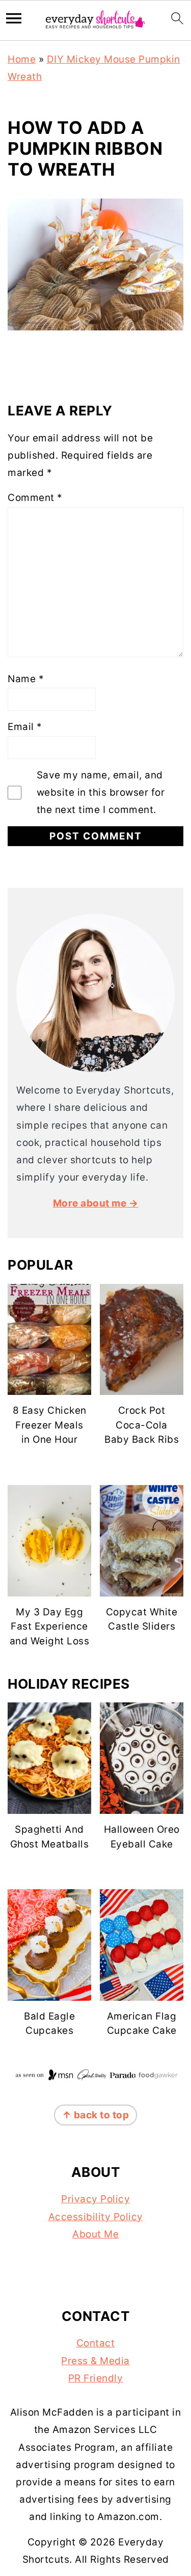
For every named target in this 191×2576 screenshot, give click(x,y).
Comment (35, 498)
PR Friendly (96, 2378)
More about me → (96, 1203)
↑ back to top (96, 2115)
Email (25, 727)
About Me (95, 2234)
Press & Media (95, 2361)
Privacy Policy (95, 2199)
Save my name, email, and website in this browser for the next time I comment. (101, 792)
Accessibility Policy (96, 2217)
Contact (96, 2343)
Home (22, 59)
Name (26, 679)
